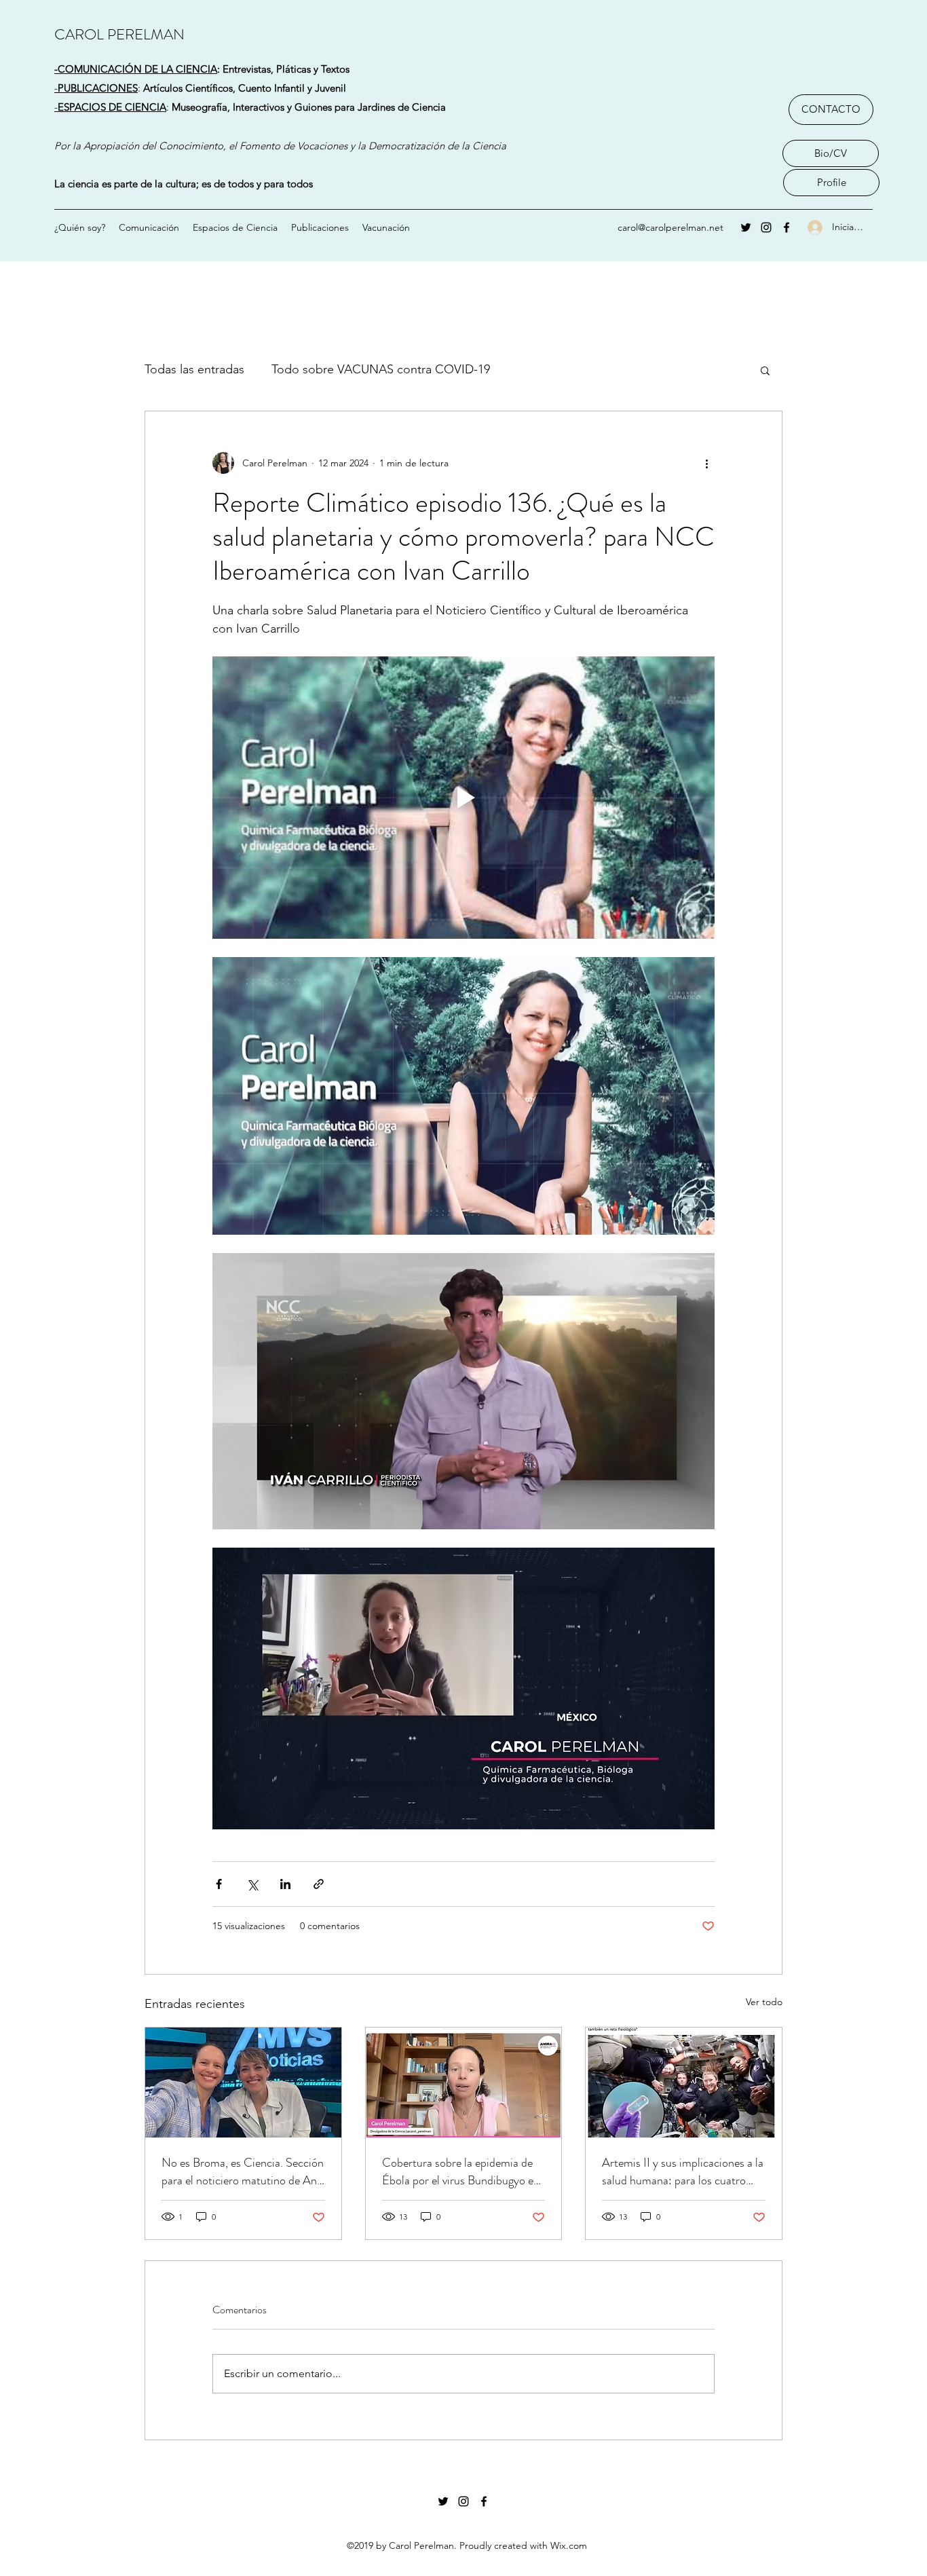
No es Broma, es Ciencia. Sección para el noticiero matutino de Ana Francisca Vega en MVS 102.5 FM (243, 2171)
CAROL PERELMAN (119, 34)
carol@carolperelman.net (670, 227)
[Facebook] (787, 227)
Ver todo (764, 2002)
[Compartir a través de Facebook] (219, 1884)
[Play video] (463, 798)
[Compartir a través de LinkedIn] (285, 1884)
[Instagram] (766, 227)
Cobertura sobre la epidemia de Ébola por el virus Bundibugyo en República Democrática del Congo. (461, 2171)
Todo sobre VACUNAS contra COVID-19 (381, 369)
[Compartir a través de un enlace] (319, 1884)
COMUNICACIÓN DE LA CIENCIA (137, 69)
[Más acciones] (706, 463)
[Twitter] (746, 227)
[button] (765, 370)
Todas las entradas (194, 369)
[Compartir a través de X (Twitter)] (252, 1884)
